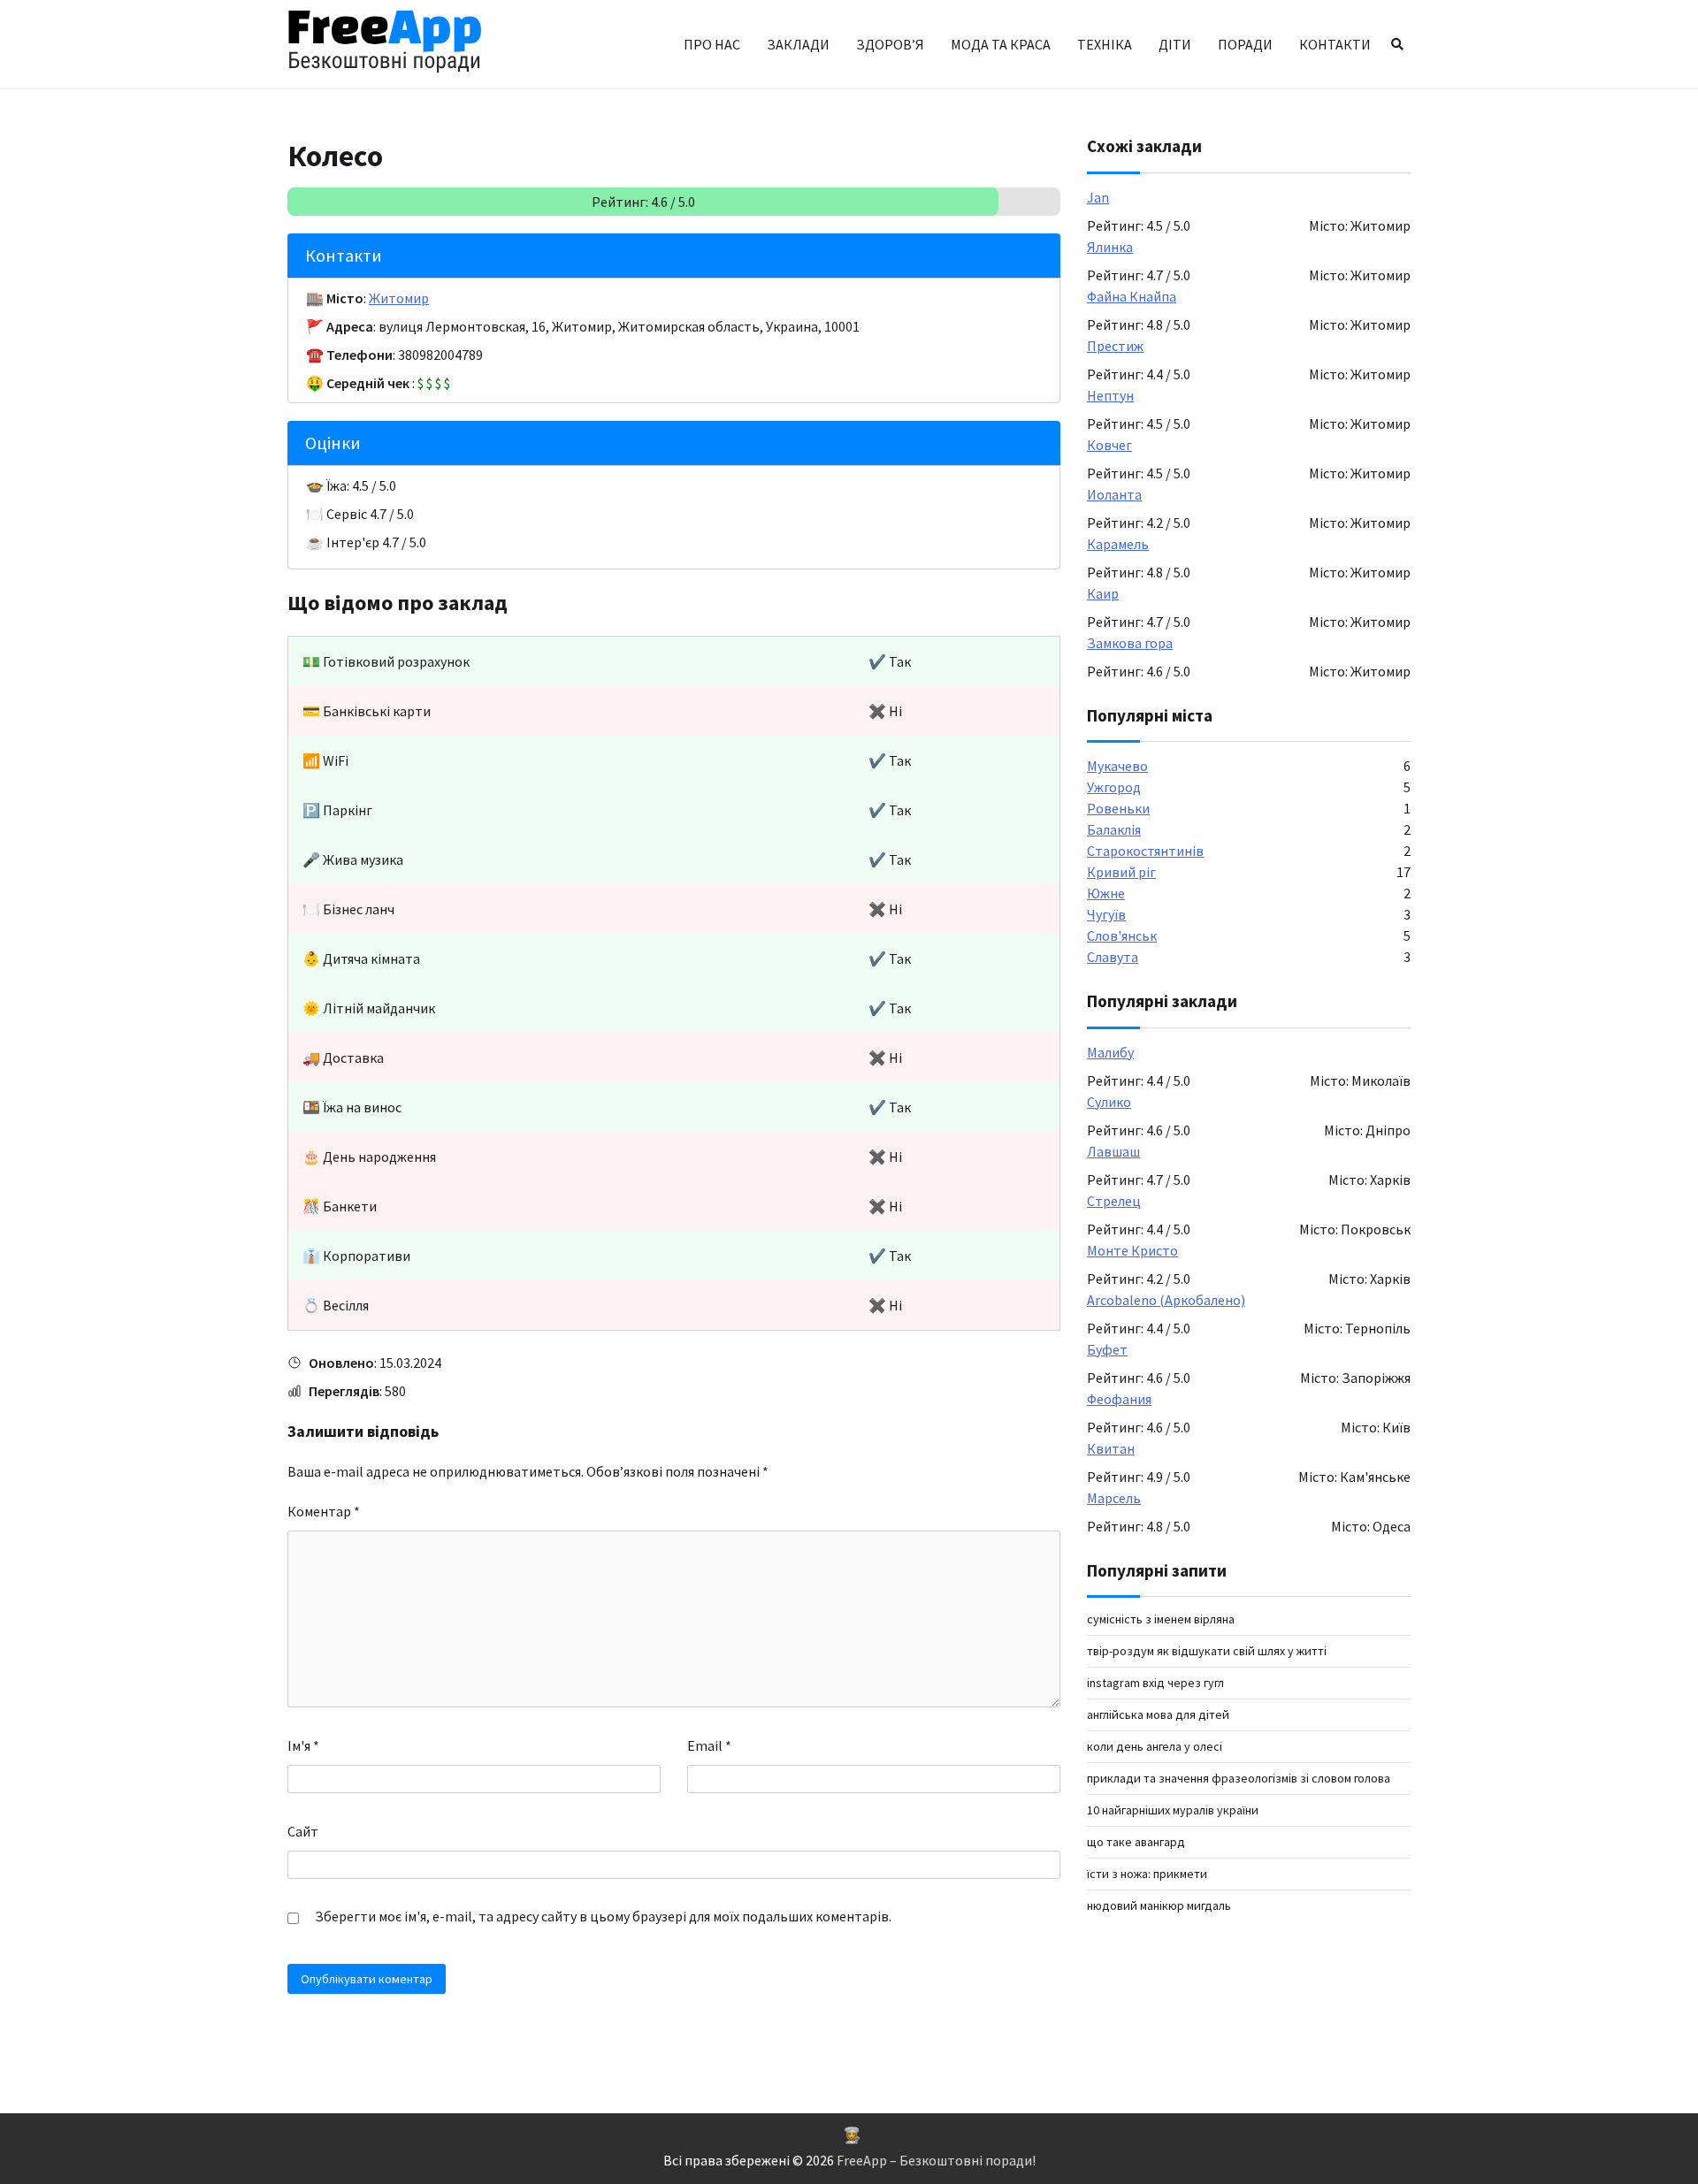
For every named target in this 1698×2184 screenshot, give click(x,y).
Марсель (1114, 1498)
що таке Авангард (1136, 1842)
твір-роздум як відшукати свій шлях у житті (1207, 1651)
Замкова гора (1130, 643)
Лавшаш (1113, 1151)
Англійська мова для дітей (1158, 1714)
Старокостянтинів (1145, 851)
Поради (1245, 44)
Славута (1113, 957)
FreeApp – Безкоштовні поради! (936, 2160)
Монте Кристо (1132, 1250)
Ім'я (303, 1745)
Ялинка (1110, 247)
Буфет (1107, 1349)
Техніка (1105, 44)
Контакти (1335, 44)
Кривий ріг (1121, 872)
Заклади (798, 44)
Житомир (399, 298)
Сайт (303, 1831)
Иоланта (1114, 494)
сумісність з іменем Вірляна (1161, 1619)
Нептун (1110, 395)
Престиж (1115, 346)
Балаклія (1114, 829)
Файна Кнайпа (1132, 296)
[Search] (1397, 44)
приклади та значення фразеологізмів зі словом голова (1239, 1778)
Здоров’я (890, 44)
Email (709, 1745)
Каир (1103, 593)
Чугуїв (1106, 914)
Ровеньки (1118, 808)
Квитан (1111, 1448)
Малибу (1110, 1052)
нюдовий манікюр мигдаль (1159, 1905)
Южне (1106, 893)
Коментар (324, 1511)
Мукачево (1117, 766)
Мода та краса (1001, 44)
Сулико (1109, 1102)
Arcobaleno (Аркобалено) (1166, 1300)
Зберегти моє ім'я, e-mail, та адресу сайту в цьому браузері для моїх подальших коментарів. (603, 1916)
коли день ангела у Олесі (1155, 1746)
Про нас (712, 44)
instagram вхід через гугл (1155, 1683)
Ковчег (1109, 445)
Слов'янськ (1122, 935)
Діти (1175, 44)
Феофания (1119, 1399)
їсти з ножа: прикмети (1147, 1874)
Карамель (1118, 544)
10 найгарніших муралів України (1173, 1810)
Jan (1098, 197)
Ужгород (1114, 787)
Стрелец (1114, 1201)
